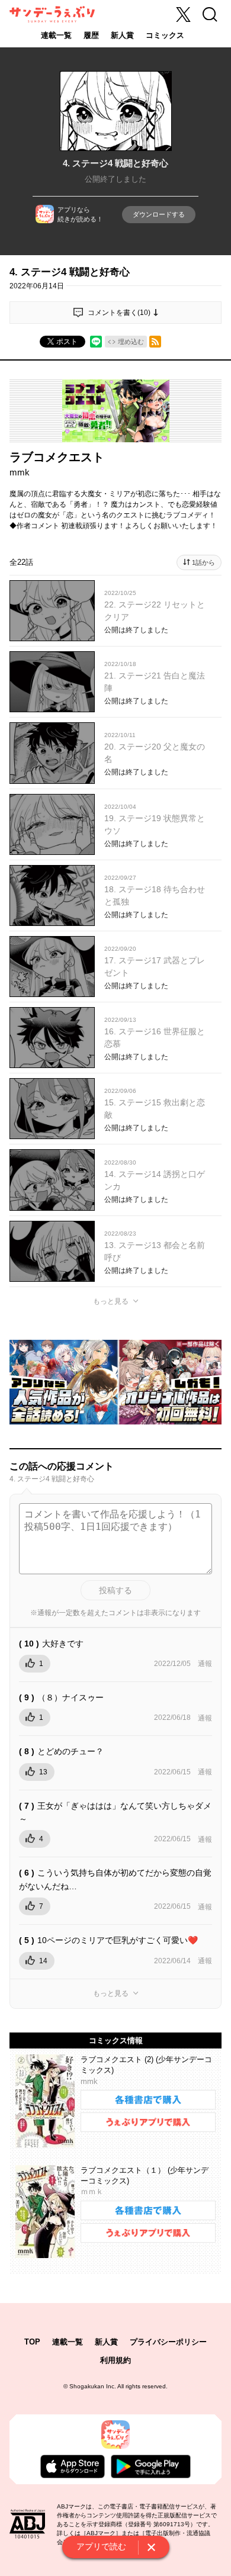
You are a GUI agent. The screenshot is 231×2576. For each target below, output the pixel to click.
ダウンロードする (159, 214)
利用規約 (115, 2360)
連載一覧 (56, 35)
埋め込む (131, 342)
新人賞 (122, 35)
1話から (203, 562)
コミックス (165, 35)
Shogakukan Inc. (93, 2386)
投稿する (115, 1590)
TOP (32, 2342)
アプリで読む (101, 2546)
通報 (205, 1664)
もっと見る (111, 1301)
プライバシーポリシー (168, 2342)
